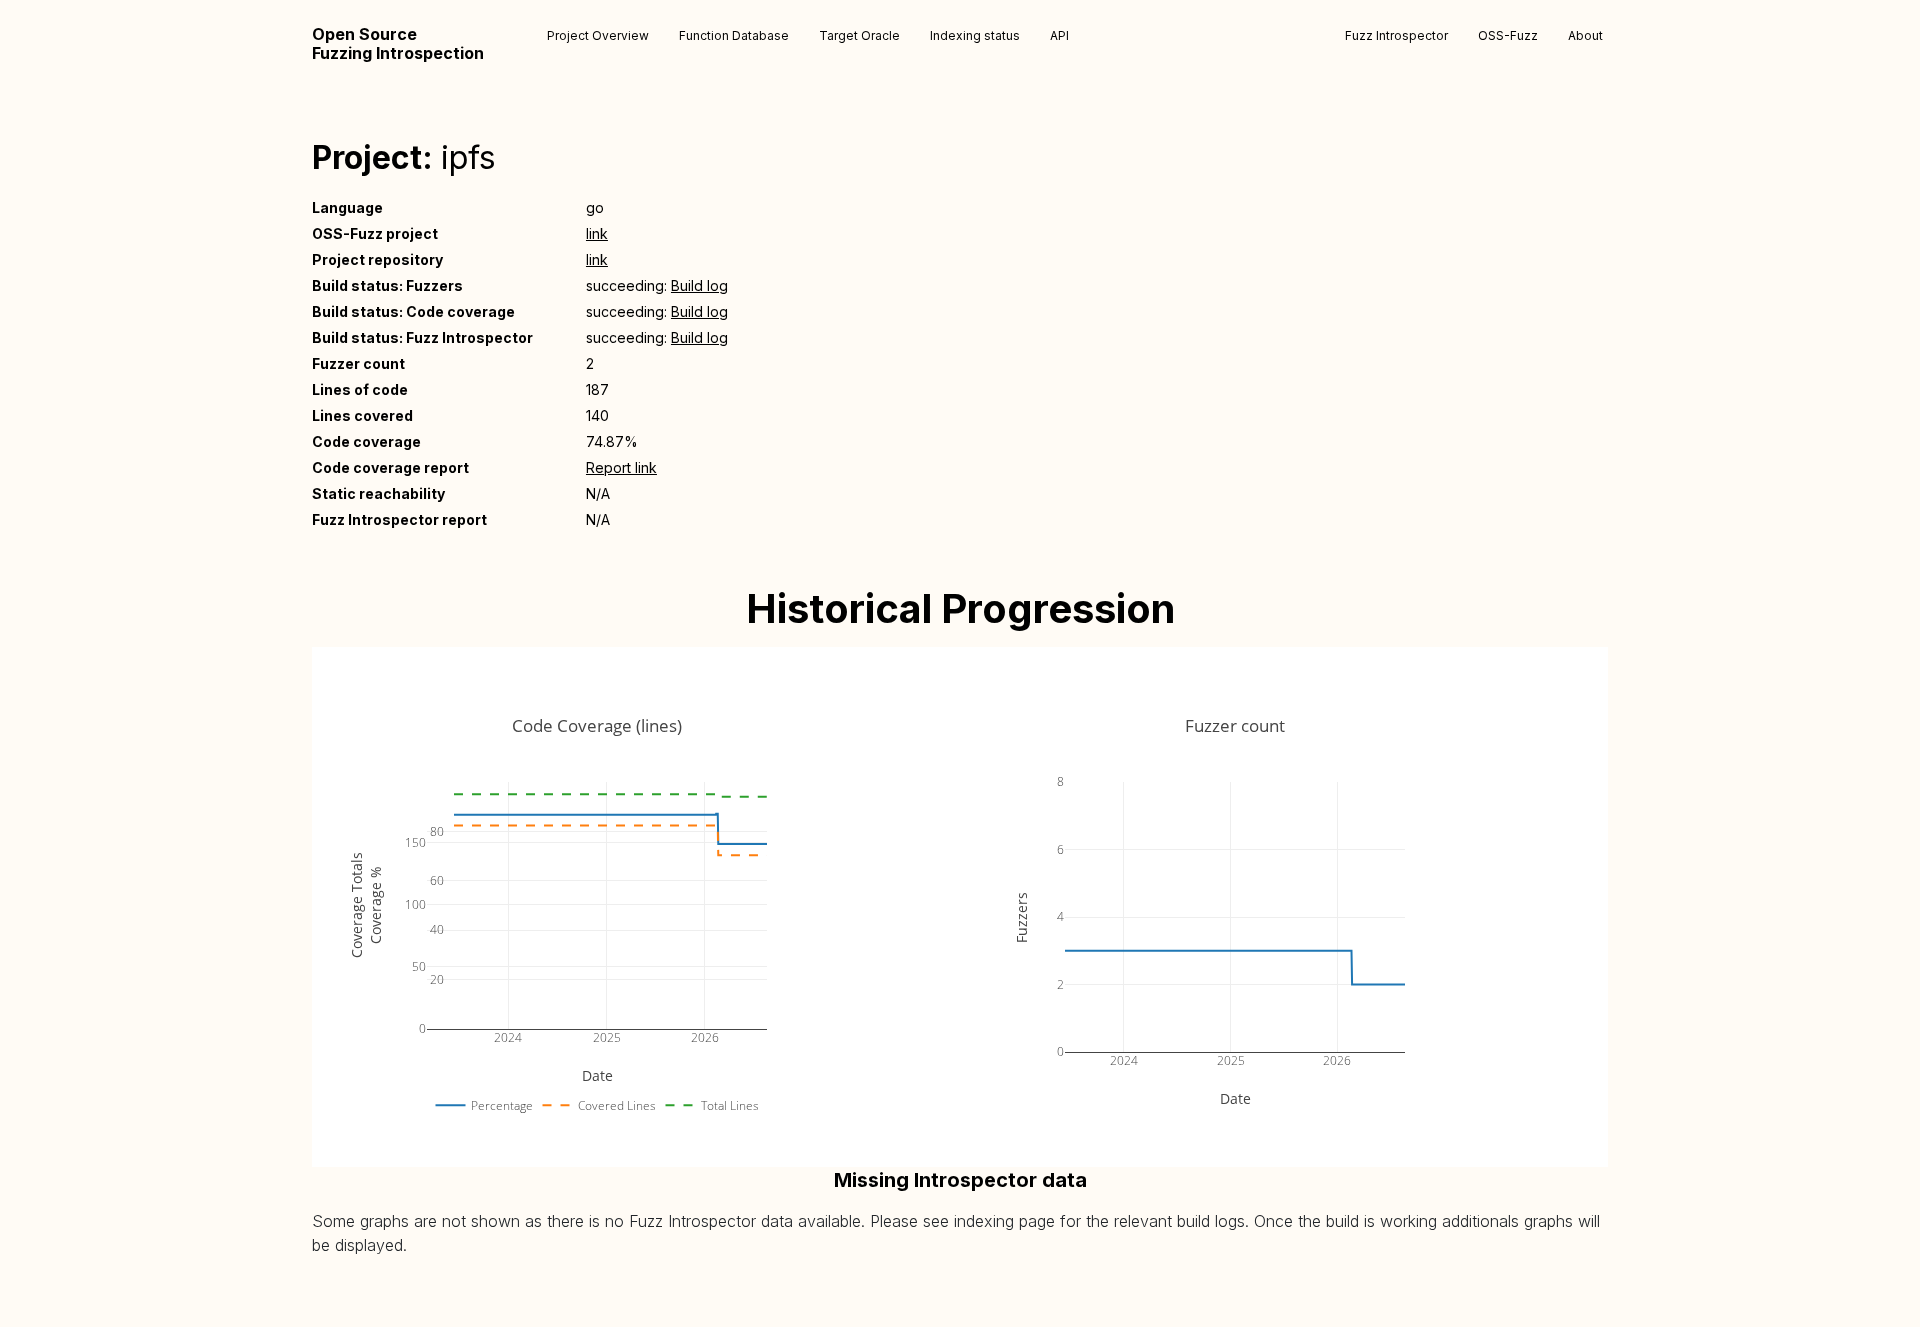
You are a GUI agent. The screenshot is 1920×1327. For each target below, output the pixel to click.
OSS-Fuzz (1508, 35)
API (1059, 35)
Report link (621, 467)
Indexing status (975, 35)
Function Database (734, 35)
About (1585, 35)
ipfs (468, 157)
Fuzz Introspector (1396, 35)
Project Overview (598, 35)
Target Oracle (859, 35)
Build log (699, 285)
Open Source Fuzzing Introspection (398, 44)
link (597, 233)
